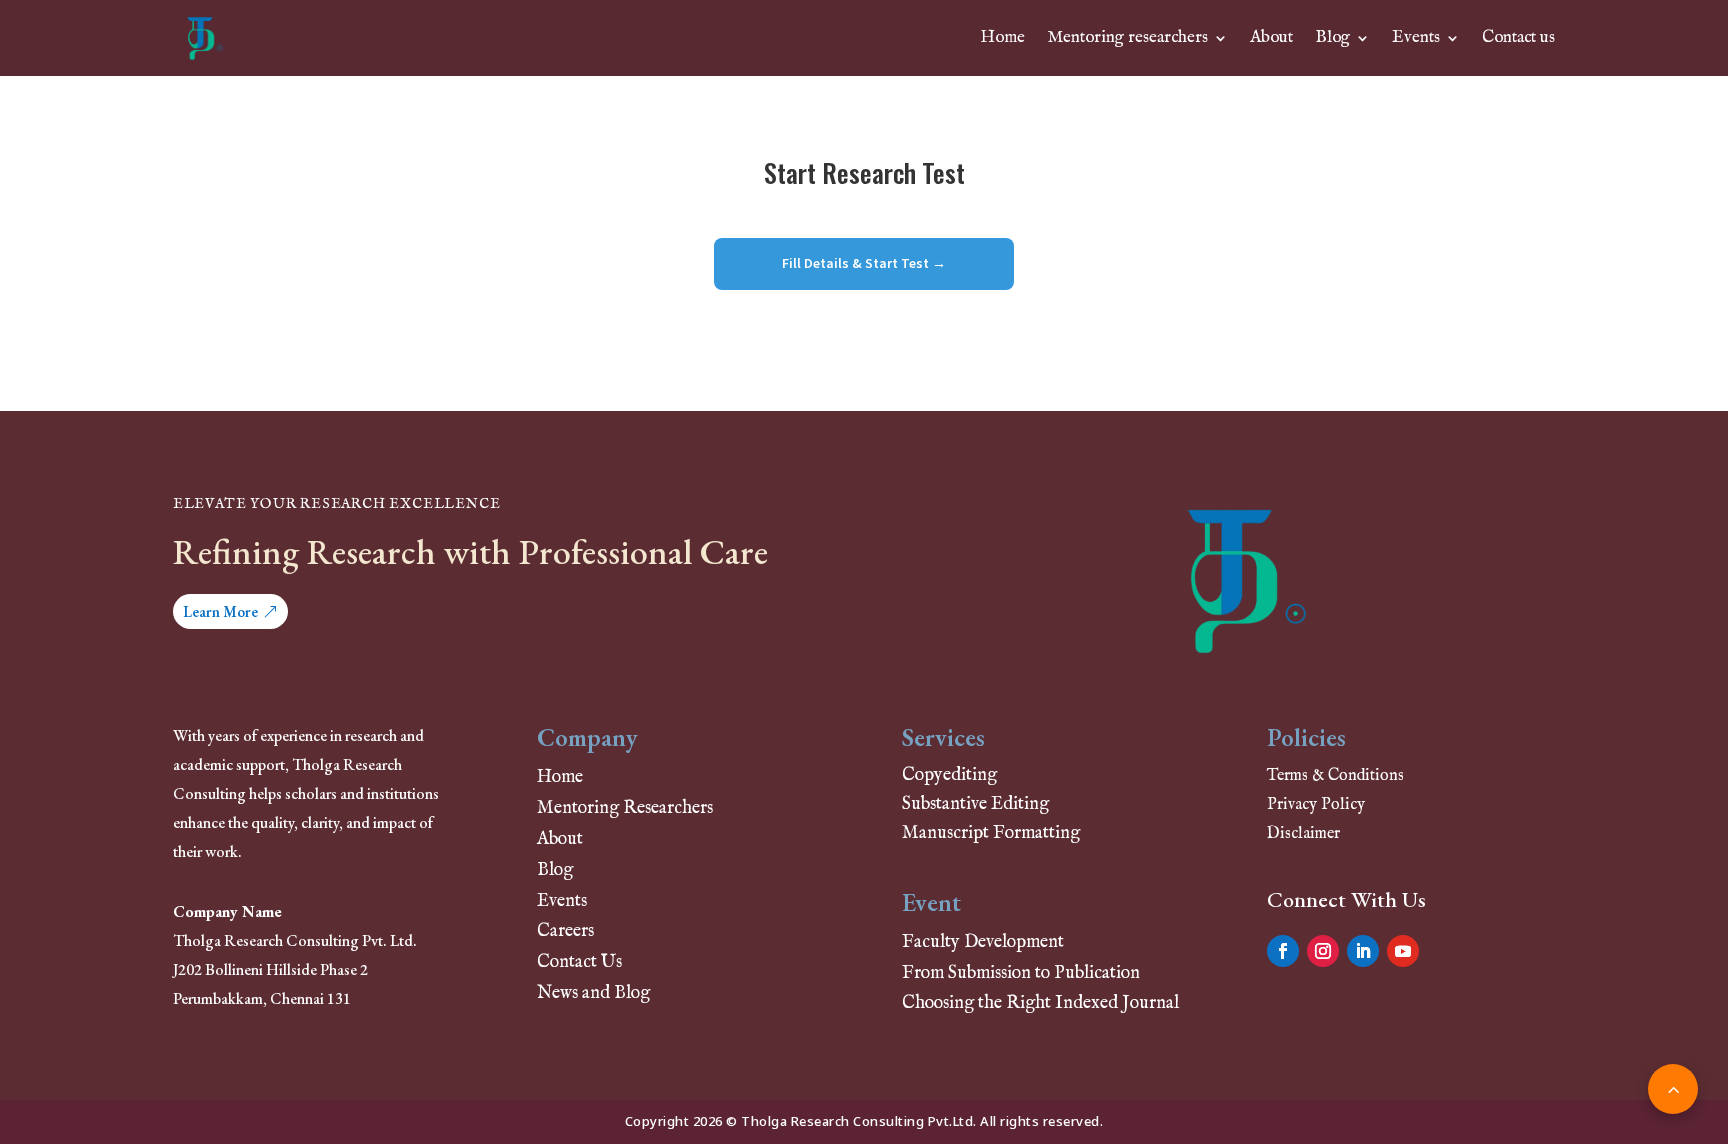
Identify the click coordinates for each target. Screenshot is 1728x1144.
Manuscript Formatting (991, 833)
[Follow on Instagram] (1323, 951)
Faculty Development (983, 942)
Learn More (220, 611)
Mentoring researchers (1127, 37)
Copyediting (949, 775)
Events (1416, 37)
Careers (565, 931)
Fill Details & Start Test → (864, 263)
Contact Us (579, 962)
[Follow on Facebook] (1283, 951)
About (1271, 37)
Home (1002, 37)
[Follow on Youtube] (1403, 951)
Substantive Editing (975, 804)
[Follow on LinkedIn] (1363, 951)
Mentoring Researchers (625, 808)
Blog (1332, 37)
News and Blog (593, 993)
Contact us (1518, 37)
